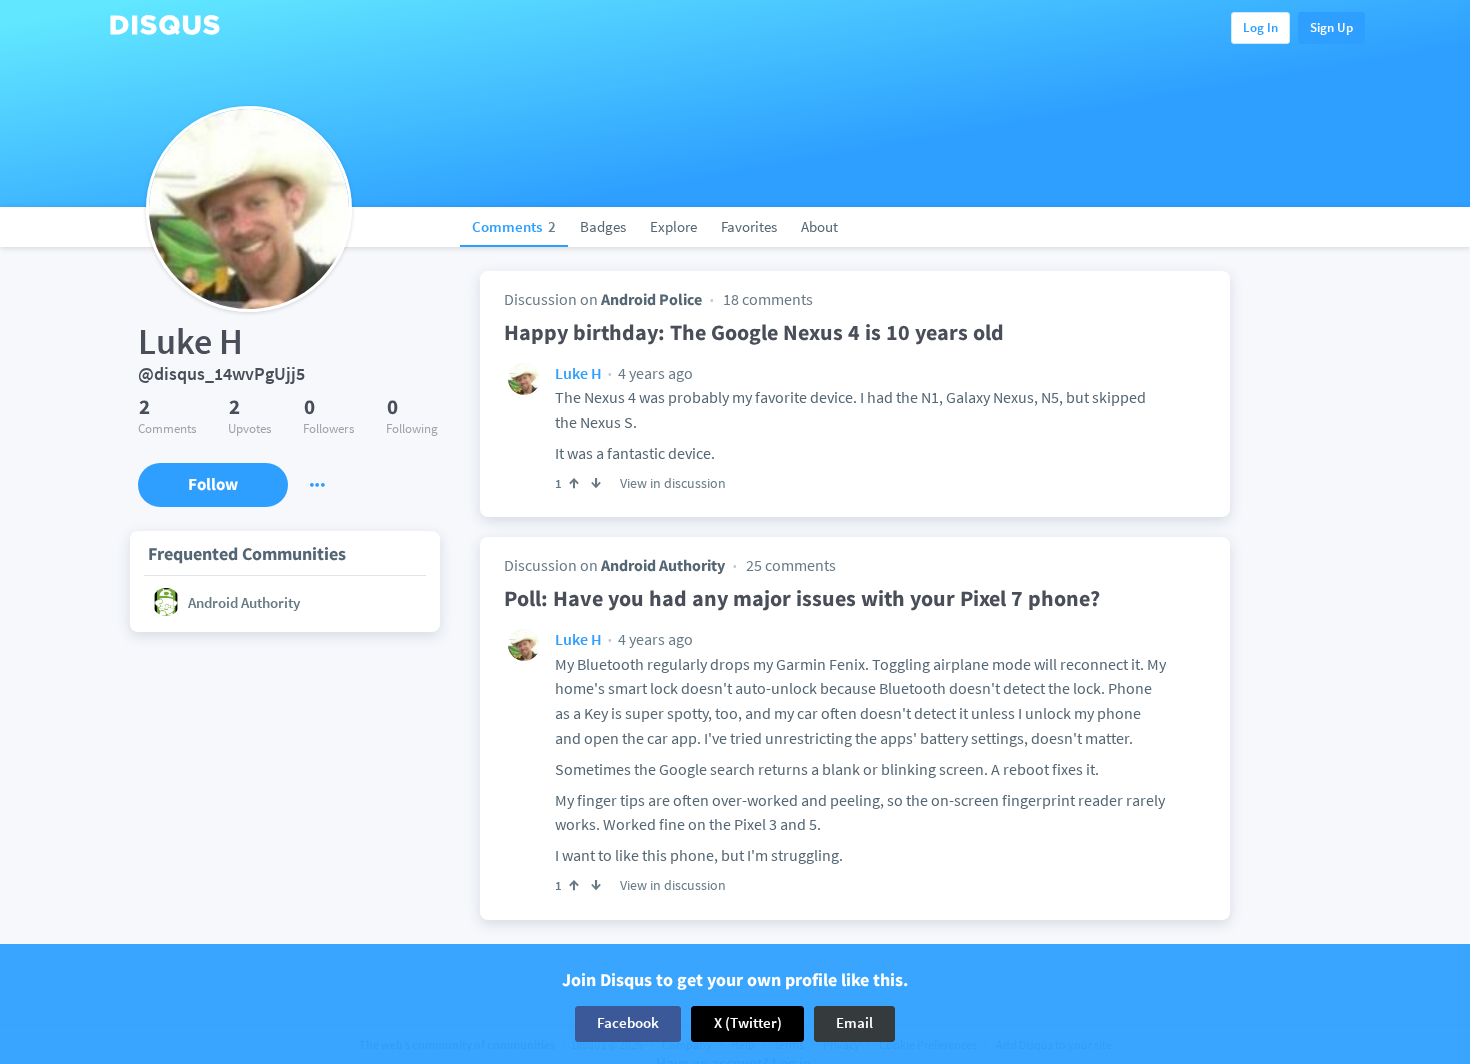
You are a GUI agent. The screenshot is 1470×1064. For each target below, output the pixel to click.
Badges (603, 226)
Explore (673, 226)
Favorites (749, 226)
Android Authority (663, 565)
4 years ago (654, 373)
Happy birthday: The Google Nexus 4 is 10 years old (754, 332)
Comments (514, 226)
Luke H (578, 373)
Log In (1260, 27)
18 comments (768, 299)
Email (854, 1023)
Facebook (628, 1023)
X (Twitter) (748, 1023)
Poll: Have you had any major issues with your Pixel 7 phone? (802, 598)
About (819, 226)
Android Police (651, 299)
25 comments (791, 565)
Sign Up (1331, 27)
